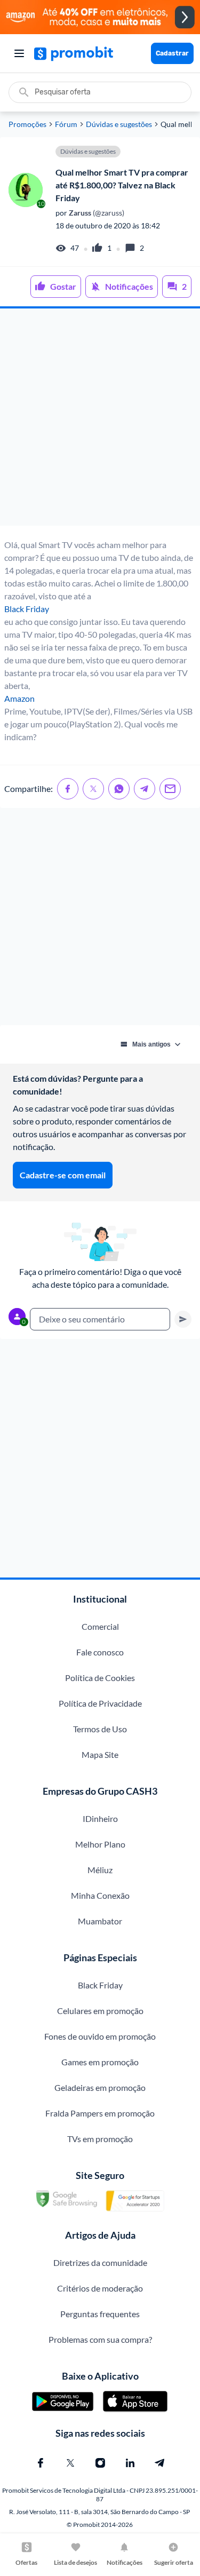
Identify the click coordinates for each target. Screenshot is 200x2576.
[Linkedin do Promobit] (130, 2463)
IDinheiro (100, 1818)
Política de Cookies (100, 1678)
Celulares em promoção (100, 2011)
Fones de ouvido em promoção (100, 2036)
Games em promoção (100, 2062)
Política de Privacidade (100, 1703)
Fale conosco (100, 1652)
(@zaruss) (96, 213)
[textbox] (100, 1319)
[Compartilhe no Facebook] (68, 789)
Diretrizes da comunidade (100, 2262)
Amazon (19, 698)
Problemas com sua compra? (100, 2339)
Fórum (66, 124)
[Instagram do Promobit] (100, 2463)
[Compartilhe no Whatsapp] (119, 789)
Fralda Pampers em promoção (100, 2113)
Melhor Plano (100, 1844)
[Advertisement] (100, 417)
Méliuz (100, 1870)
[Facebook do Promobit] (41, 2463)
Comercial (100, 1626)
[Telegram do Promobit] (160, 2463)
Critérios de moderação (100, 2288)
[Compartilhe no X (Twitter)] (93, 789)
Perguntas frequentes (100, 2314)
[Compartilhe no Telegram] (145, 789)
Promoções (27, 124)
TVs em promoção (100, 2139)
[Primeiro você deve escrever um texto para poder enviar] (183, 1319)
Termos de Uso (100, 1729)
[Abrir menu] (19, 53)
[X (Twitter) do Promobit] (70, 2463)
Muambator (100, 1921)
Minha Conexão (100, 1895)
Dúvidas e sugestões (119, 124)
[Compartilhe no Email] (170, 789)
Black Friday (27, 609)
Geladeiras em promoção (100, 2087)
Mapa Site (100, 1754)
